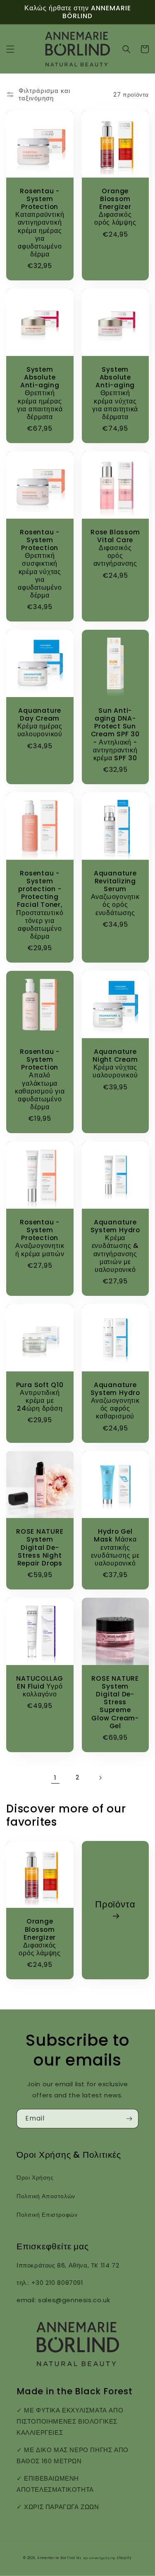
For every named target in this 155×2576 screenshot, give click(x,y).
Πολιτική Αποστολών (46, 2196)
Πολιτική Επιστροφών (47, 2215)
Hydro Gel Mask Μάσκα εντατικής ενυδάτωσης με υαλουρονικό (115, 1547)
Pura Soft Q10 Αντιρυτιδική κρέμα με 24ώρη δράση (40, 1397)
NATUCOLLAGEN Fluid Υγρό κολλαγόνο (40, 1686)
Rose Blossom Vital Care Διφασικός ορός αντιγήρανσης (115, 548)
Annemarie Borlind (56, 2558)
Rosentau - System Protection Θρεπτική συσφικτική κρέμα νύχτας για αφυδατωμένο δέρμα (40, 564)
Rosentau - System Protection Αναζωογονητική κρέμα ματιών (40, 1238)
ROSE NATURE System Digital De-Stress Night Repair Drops (40, 1547)
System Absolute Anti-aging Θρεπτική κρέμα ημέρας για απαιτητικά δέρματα (40, 393)
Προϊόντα (115, 1905)
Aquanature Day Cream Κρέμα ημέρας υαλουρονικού (40, 722)
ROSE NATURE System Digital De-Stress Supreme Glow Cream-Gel (115, 1702)
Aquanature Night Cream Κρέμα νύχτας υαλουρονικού (115, 1064)
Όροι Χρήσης (35, 2178)
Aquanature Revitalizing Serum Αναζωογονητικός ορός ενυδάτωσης (115, 893)
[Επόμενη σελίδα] (100, 1778)
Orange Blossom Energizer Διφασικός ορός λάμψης (115, 207)
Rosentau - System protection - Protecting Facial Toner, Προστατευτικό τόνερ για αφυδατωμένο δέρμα (40, 905)
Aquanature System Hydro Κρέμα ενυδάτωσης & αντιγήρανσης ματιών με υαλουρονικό (115, 1246)
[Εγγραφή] (129, 2119)
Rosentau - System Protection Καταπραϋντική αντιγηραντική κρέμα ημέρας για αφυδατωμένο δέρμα (40, 223)
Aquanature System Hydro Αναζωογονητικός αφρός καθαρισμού (115, 1401)
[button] (10, 49)
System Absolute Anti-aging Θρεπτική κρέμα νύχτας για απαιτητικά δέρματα (115, 393)
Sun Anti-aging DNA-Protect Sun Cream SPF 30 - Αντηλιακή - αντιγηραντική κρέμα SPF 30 (115, 734)
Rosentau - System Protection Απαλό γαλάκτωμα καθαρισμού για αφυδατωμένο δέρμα (40, 1079)
